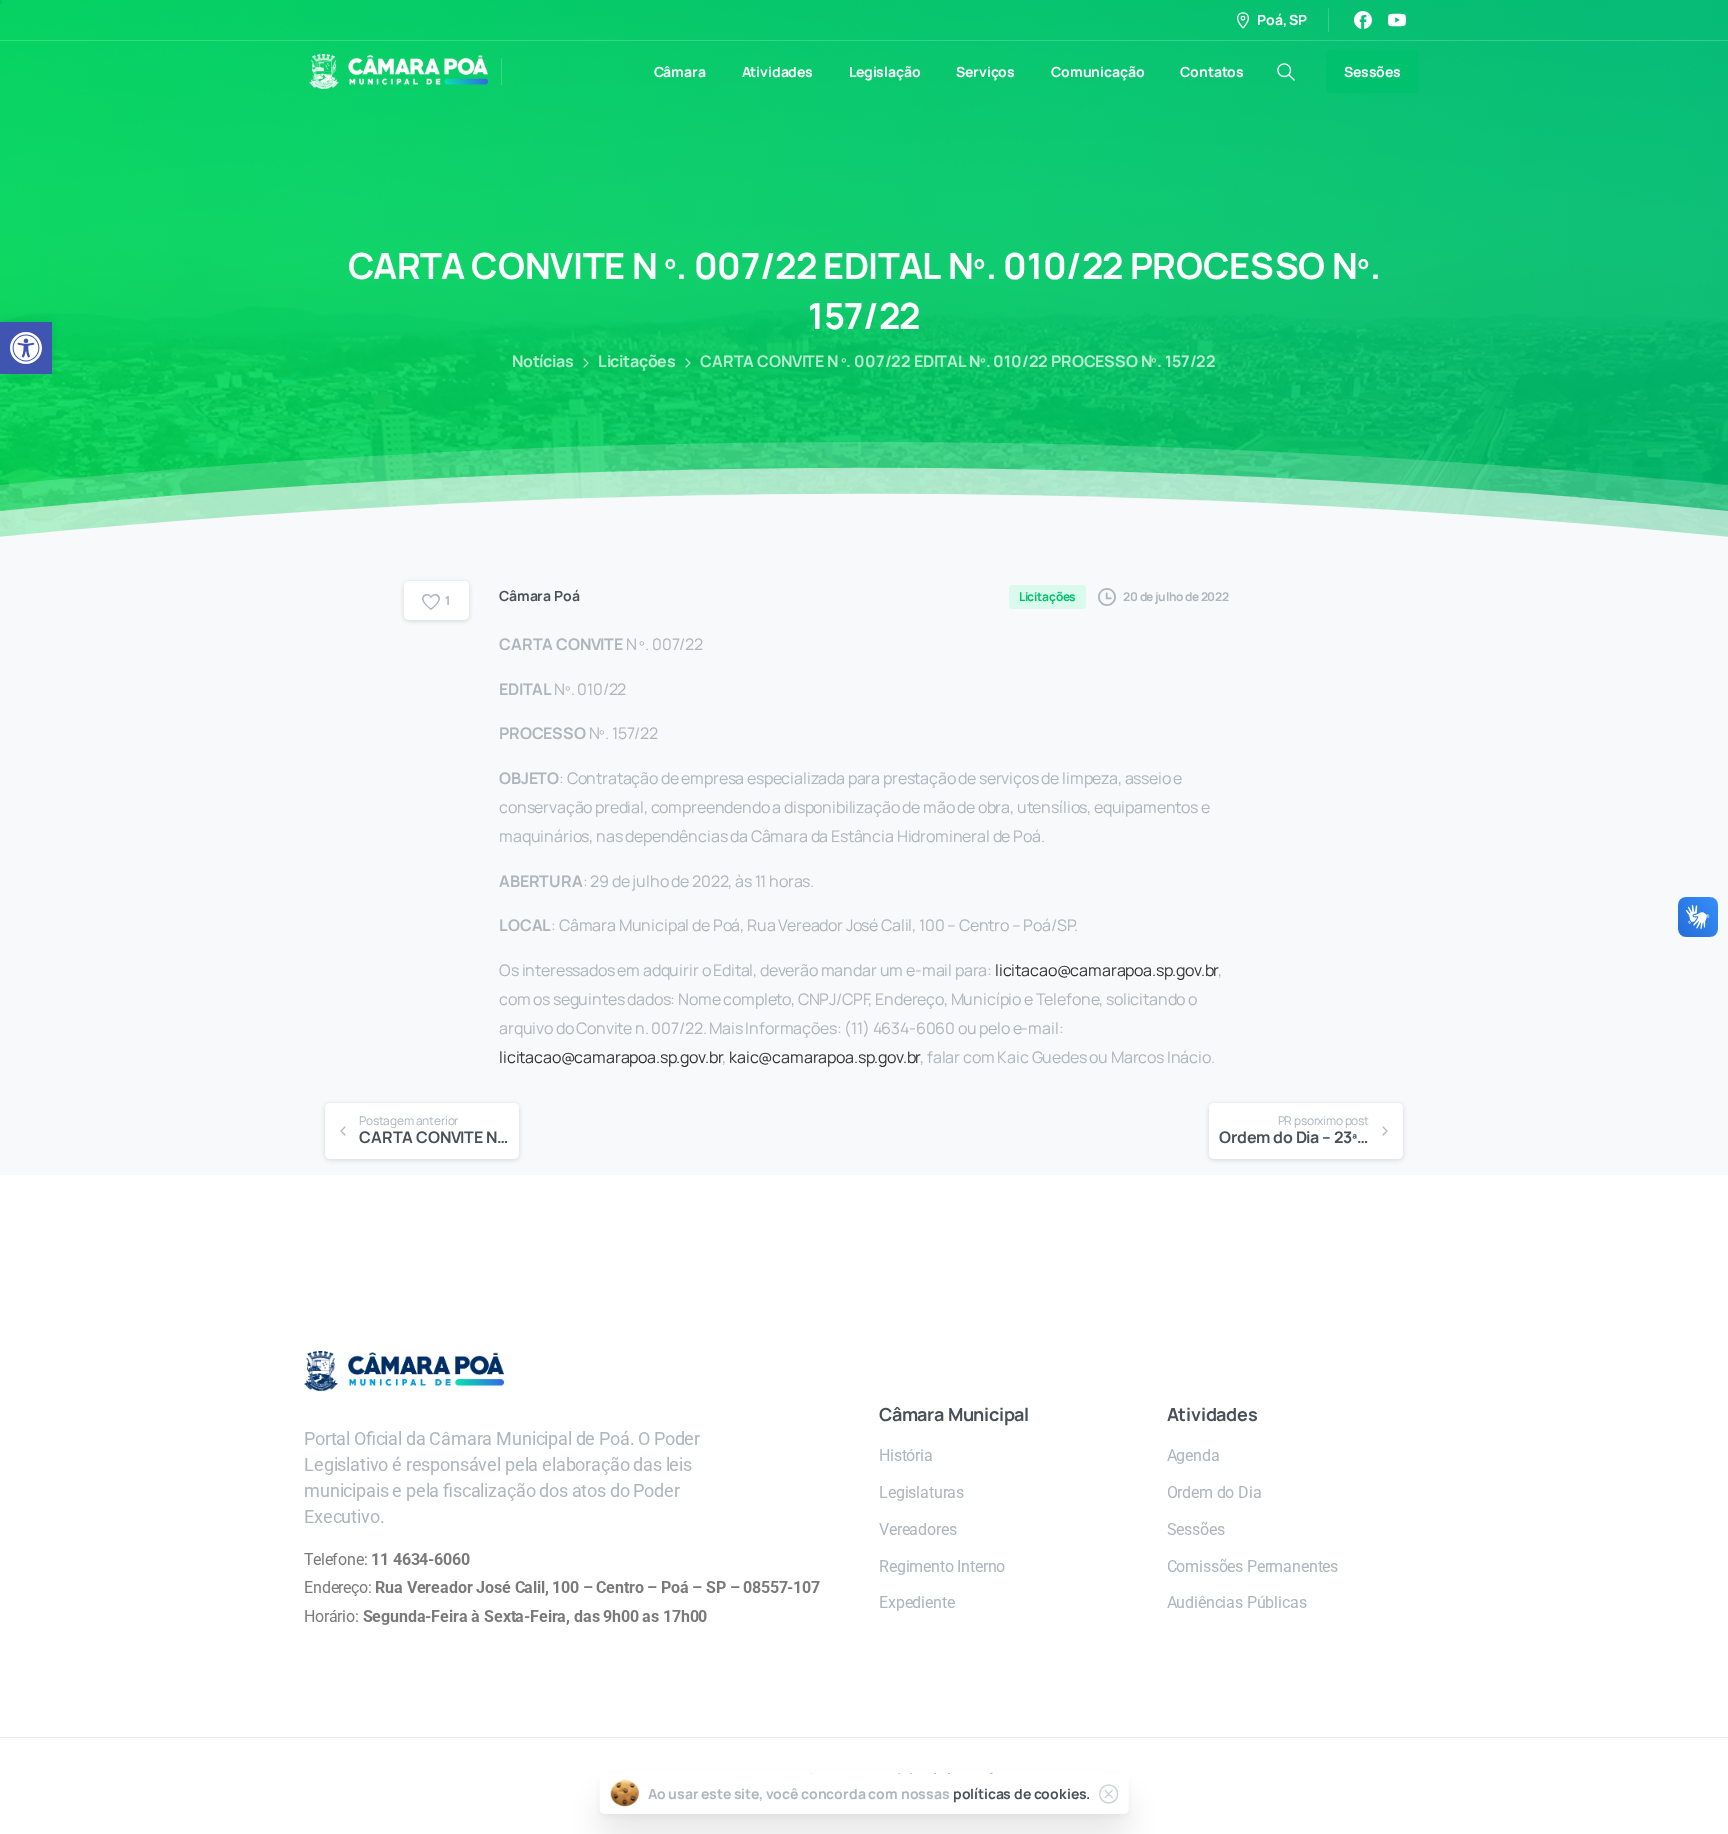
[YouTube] (1397, 20)
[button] (26, 348)
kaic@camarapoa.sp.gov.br (824, 1057)
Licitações (637, 361)
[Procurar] (1286, 72)
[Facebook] (1363, 20)
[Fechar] (1108, 1794)
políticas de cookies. (1022, 1793)
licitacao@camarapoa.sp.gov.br (1106, 970)
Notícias (543, 361)
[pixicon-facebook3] (1077, 1246)
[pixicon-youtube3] (1117, 1246)
